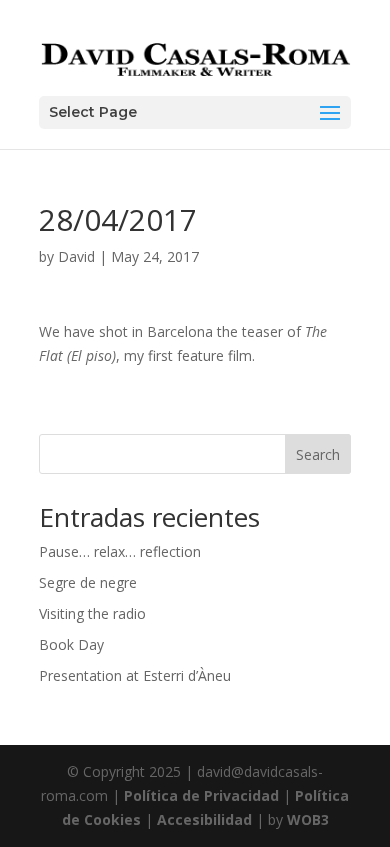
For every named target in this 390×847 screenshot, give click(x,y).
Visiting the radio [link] (92, 613)
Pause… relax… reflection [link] (120, 551)
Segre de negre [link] (88, 582)
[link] (195, 58)
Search (318, 454)
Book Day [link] (71, 644)
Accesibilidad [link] (204, 819)
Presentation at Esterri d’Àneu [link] (135, 675)
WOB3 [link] (308, 819)
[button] (195, 112)
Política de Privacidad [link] (201, 795)
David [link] (76, 256)
